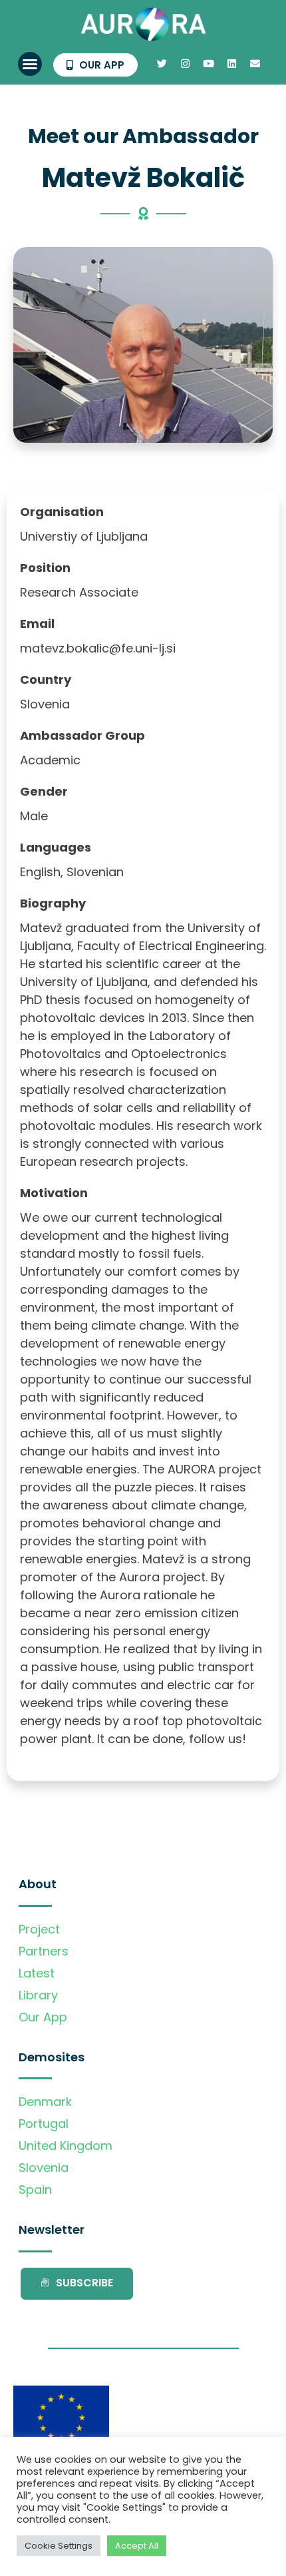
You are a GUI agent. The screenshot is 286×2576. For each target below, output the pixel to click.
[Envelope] (255, 64)
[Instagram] (185, 64)
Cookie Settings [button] (59, 2546)
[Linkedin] (231, 64)
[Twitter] (162, 64)
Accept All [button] (137, 2546)
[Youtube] (208, 64)
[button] (30, 64)
